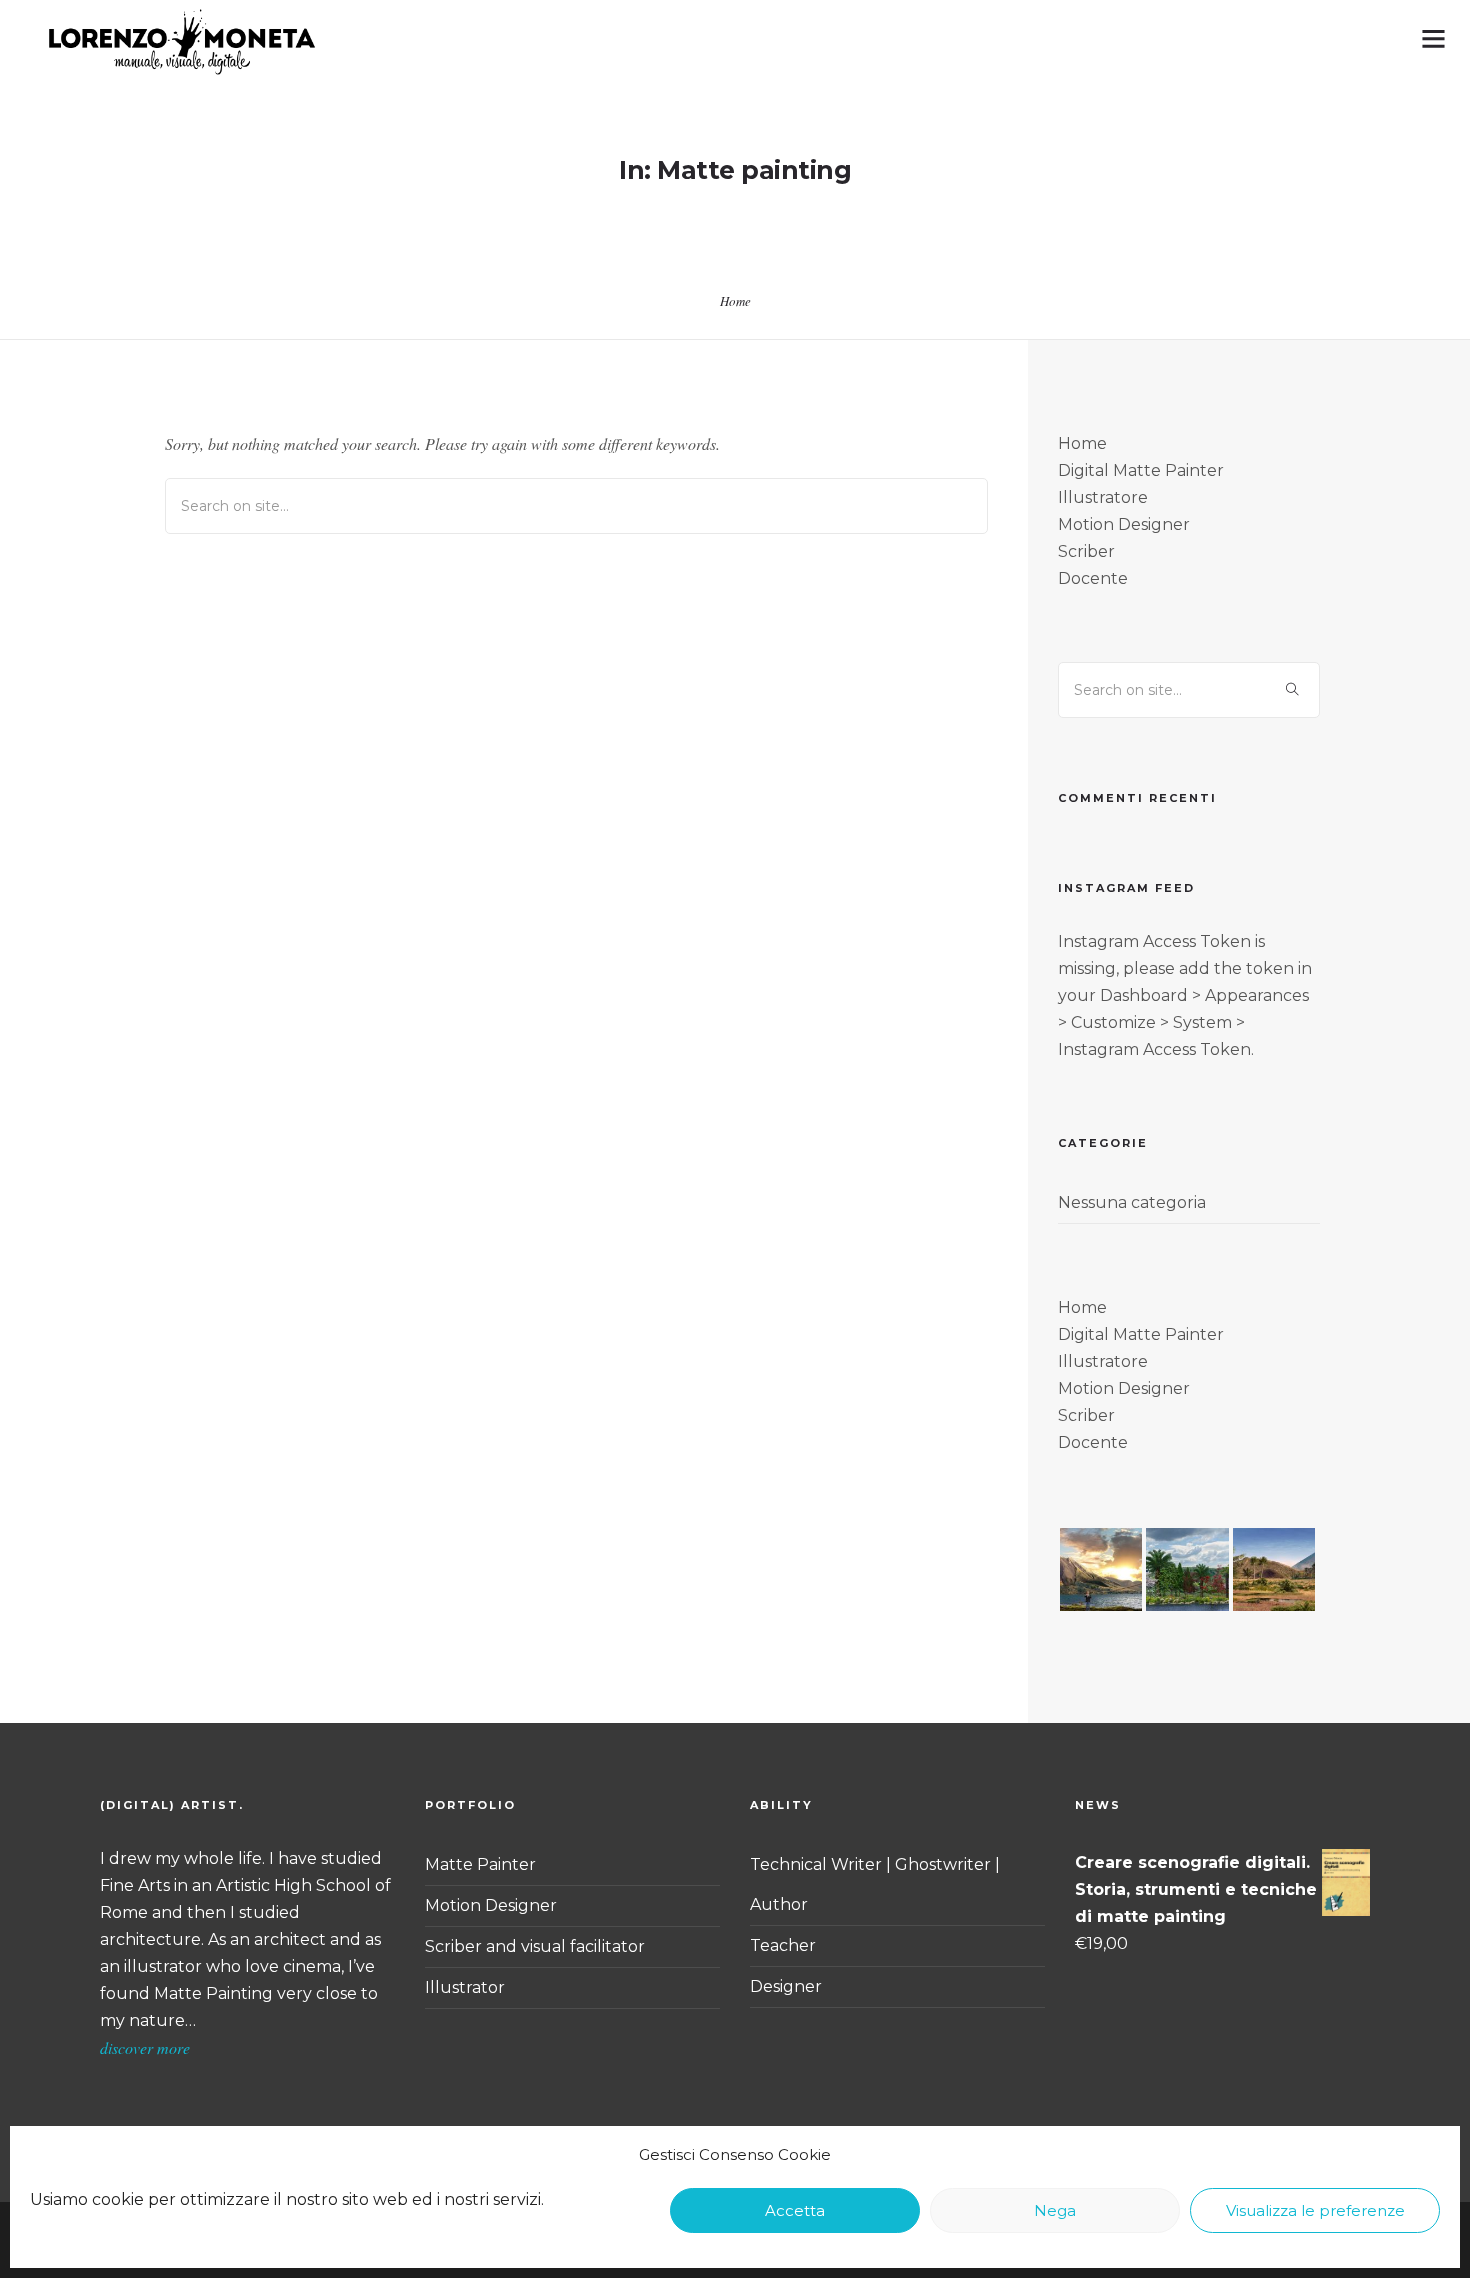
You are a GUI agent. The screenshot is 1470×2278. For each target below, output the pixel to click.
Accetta (795, 2210)
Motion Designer (491, 1905)
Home (735, 301)
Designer (786, 1986)
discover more (145, 2047)
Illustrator (465, 1987)
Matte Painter (480, 1864)
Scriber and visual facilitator (535, 1946)
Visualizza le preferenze (1315, 2210)
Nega (1055, 2210)
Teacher (783, 1945)
